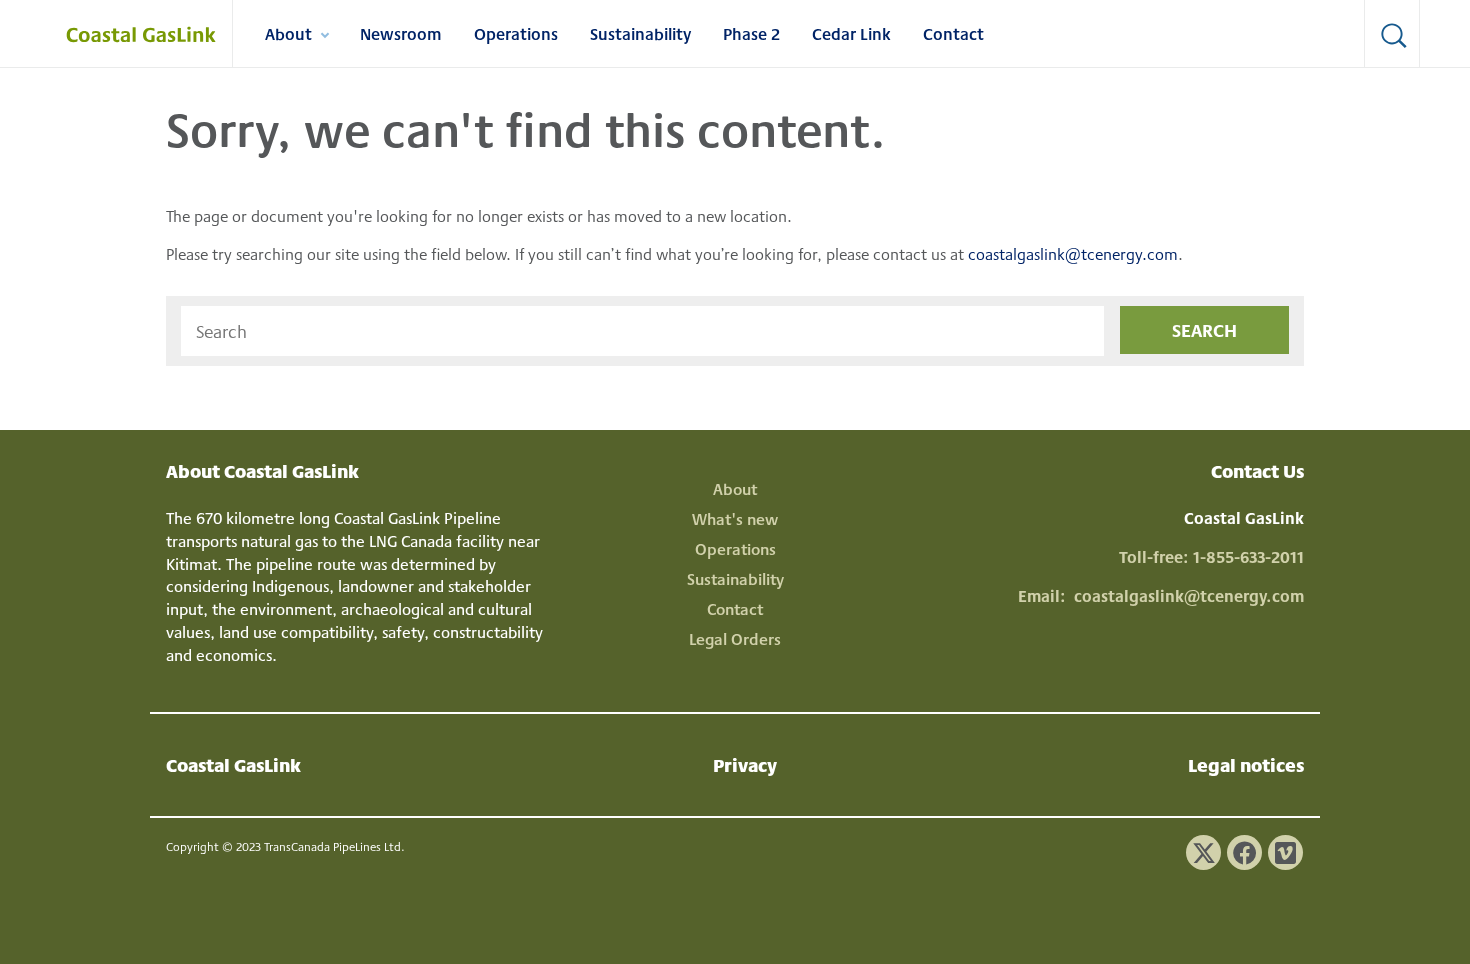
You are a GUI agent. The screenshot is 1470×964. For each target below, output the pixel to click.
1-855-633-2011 (1248, 556)
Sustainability (640, 33)
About (296, 37)
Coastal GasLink (233, 764)
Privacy (745, 764)
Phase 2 (751, 33)
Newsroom (401, 33)
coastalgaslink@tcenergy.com (1073, 253)
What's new (735, 518)
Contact (953, 33)
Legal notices (1246, 764)
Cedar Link (851, 33)
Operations (516, 33)
